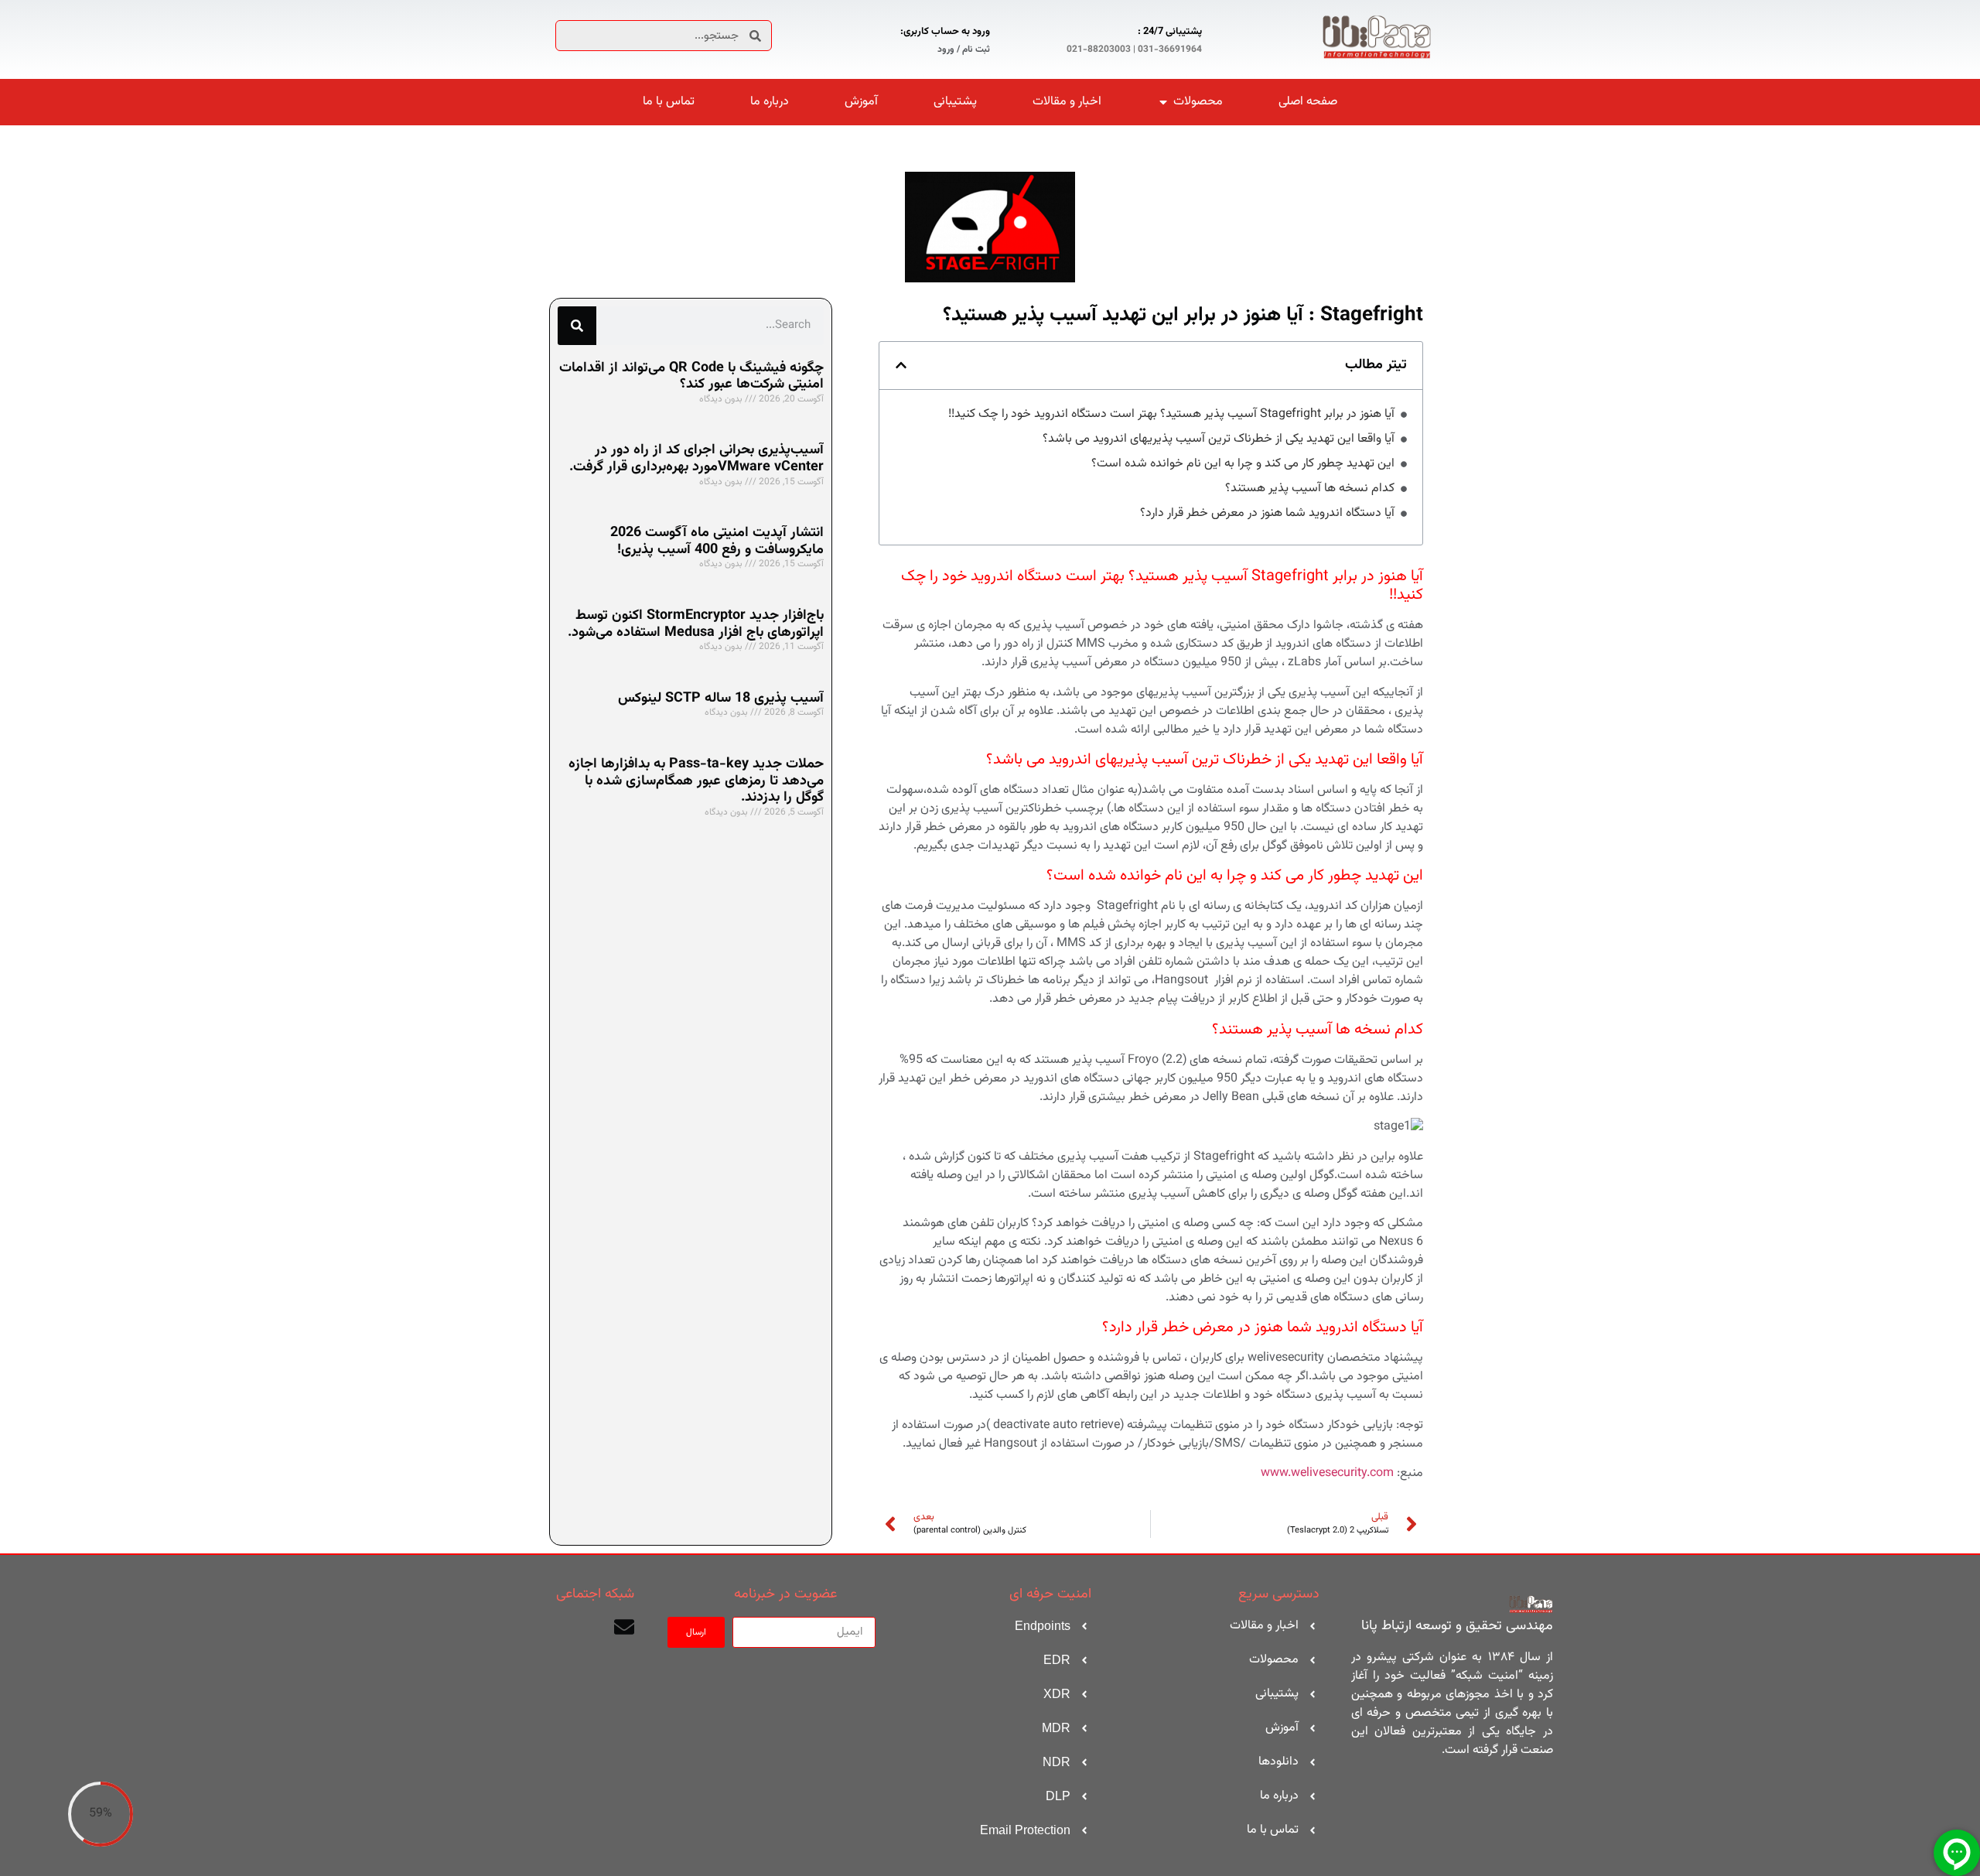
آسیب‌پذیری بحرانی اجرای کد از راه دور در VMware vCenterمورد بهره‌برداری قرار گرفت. (696, 459)
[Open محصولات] (1163, 102)
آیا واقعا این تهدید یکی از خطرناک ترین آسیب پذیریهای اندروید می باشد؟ (1219, 439)
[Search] (577, 326)
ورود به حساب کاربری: (945, 32)
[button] (901, 365)
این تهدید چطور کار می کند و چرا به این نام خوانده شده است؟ (1243, 464)
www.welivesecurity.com (1327, 1473)
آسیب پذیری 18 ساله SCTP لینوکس (721, 699)
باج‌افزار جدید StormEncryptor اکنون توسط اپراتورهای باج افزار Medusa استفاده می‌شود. (696, 624)
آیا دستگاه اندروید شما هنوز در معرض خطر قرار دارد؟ (1267, 514)
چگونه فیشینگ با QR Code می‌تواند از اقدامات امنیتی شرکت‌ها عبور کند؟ (691, 377)
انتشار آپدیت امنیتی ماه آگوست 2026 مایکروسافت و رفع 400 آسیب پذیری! (717, 542)
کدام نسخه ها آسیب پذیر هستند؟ (1310, 489)
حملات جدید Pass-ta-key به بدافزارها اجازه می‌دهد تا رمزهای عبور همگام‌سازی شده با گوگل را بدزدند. (696, 781)
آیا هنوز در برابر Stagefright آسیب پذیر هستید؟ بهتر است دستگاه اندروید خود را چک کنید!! (1171, 415)
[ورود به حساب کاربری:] (1009, 38)
